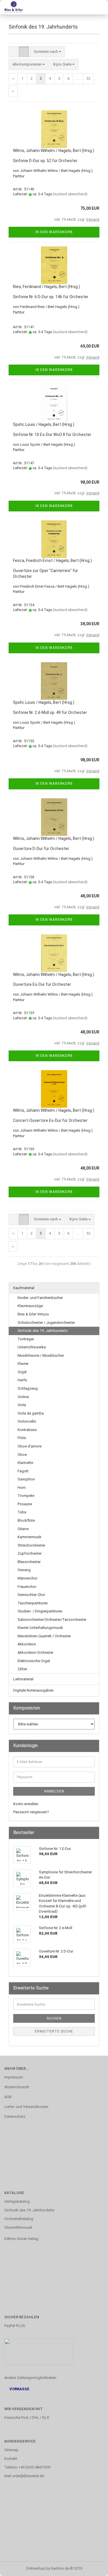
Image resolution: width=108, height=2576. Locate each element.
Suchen (54, 2018)
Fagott (23, 1471)
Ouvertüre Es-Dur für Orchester (42, 984)
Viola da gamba (31, 1413)
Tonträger (26, 1339)
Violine (23, 1397)
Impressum (14, 2077)
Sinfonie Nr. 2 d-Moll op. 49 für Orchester (50, 712)
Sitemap (11, 2450)
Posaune (25, 1504)
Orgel (22, 1372)
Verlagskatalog (17, 2201)
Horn (22, 1487)
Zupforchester (30, 1553)
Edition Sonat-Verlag (21, 2239)
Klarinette (25, 1463)
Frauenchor (27, 1587)
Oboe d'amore (30, 1446)
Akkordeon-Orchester (35, 1652)
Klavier (23, 1364)
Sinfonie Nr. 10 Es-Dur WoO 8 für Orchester (52, 435)
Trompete (26, 1496)
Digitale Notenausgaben (33, 1690)
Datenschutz (15, 2116)
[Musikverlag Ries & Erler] (12, 7)
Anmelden (54, 1791)
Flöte (22, 1438)
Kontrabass (27, 1430)
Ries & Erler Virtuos (33, 1314)
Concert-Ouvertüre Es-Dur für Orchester (50, 1120)
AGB (8, 2097)
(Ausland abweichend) (70, 194)
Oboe (22, 1455)
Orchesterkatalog (19, 2219)
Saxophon (26, 1479)
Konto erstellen (26, 1804)
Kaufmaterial (24, 1288)
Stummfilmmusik (18, 2227)
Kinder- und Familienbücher (40, 1298)
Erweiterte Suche (54, 2031)
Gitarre (23, 1529)
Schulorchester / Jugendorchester (46, 1323)
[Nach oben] (92, 2567)
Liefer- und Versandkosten (26, 2107)
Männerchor (28, 1578)
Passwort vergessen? (31, 1812)
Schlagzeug (28, 1388)
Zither (22, 1669)
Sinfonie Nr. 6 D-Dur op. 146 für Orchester (51, 297)
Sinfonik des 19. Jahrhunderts (43, 1331)
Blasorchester (29, 1562)
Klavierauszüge (30, 1306)
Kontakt (11, 2459)
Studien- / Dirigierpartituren (40, 1611)
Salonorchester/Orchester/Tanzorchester (52, 1620)
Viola (22, 1405)
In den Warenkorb (54, 232)
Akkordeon (27, 1644)
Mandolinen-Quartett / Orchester (44, 1636)
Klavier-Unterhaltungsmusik (40, 1628)
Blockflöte (26, 1520)
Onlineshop (35, 2568)
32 (88, 78)
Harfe (22, 1380)
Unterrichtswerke (32, 1347)
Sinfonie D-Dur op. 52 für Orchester (45, 161)
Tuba (22, 1512)
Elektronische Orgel (34, 1661)
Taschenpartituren (33, 1603)
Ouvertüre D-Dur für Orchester (41, 849)
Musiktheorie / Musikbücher (41, 1355)
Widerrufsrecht (17, 2087)
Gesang (24, 1570)
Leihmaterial (23, 1679)
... (78, 78)
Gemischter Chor (31, 1595)
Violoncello (27, 1421)
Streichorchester (31, 1545)
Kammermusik (30, 1537)
